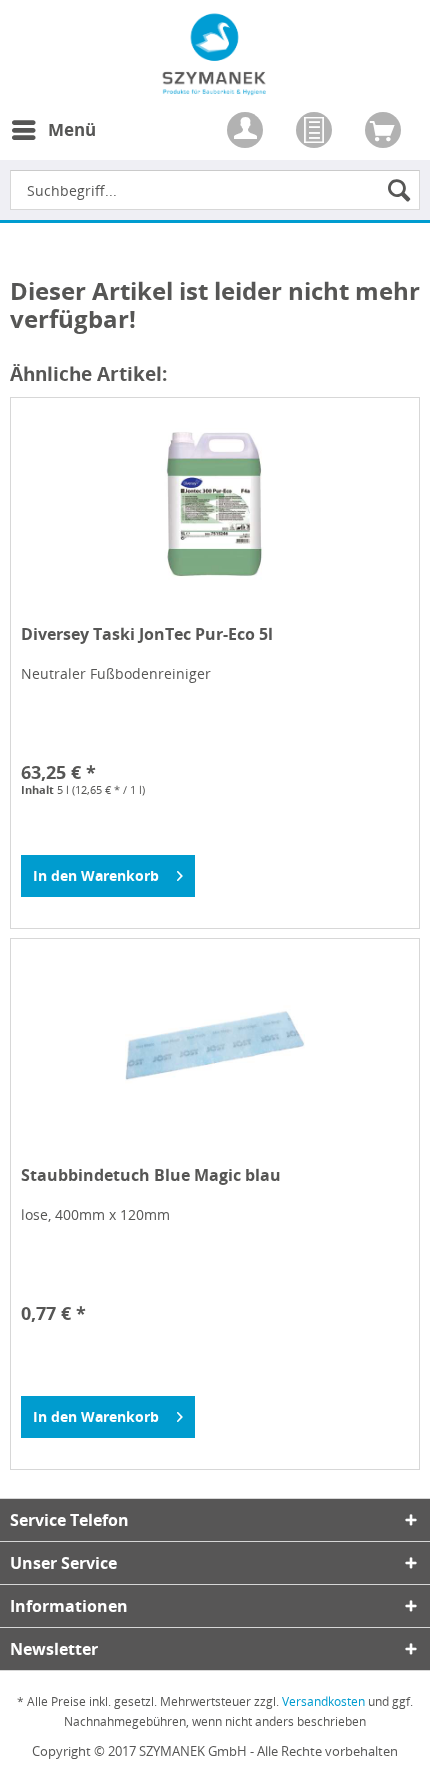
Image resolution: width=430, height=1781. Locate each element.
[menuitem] (53, 142)
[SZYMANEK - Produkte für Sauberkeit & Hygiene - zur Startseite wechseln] (214, 84)
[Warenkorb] (385, 132)
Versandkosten (323, 1701)
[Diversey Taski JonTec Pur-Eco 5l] (215, 504)
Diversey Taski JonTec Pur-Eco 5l (147, 634)
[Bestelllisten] (316, 132)
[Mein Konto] (247, 132)
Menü (72, 129)
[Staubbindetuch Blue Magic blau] (215, 1045)
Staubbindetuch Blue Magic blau (151, 1175)
